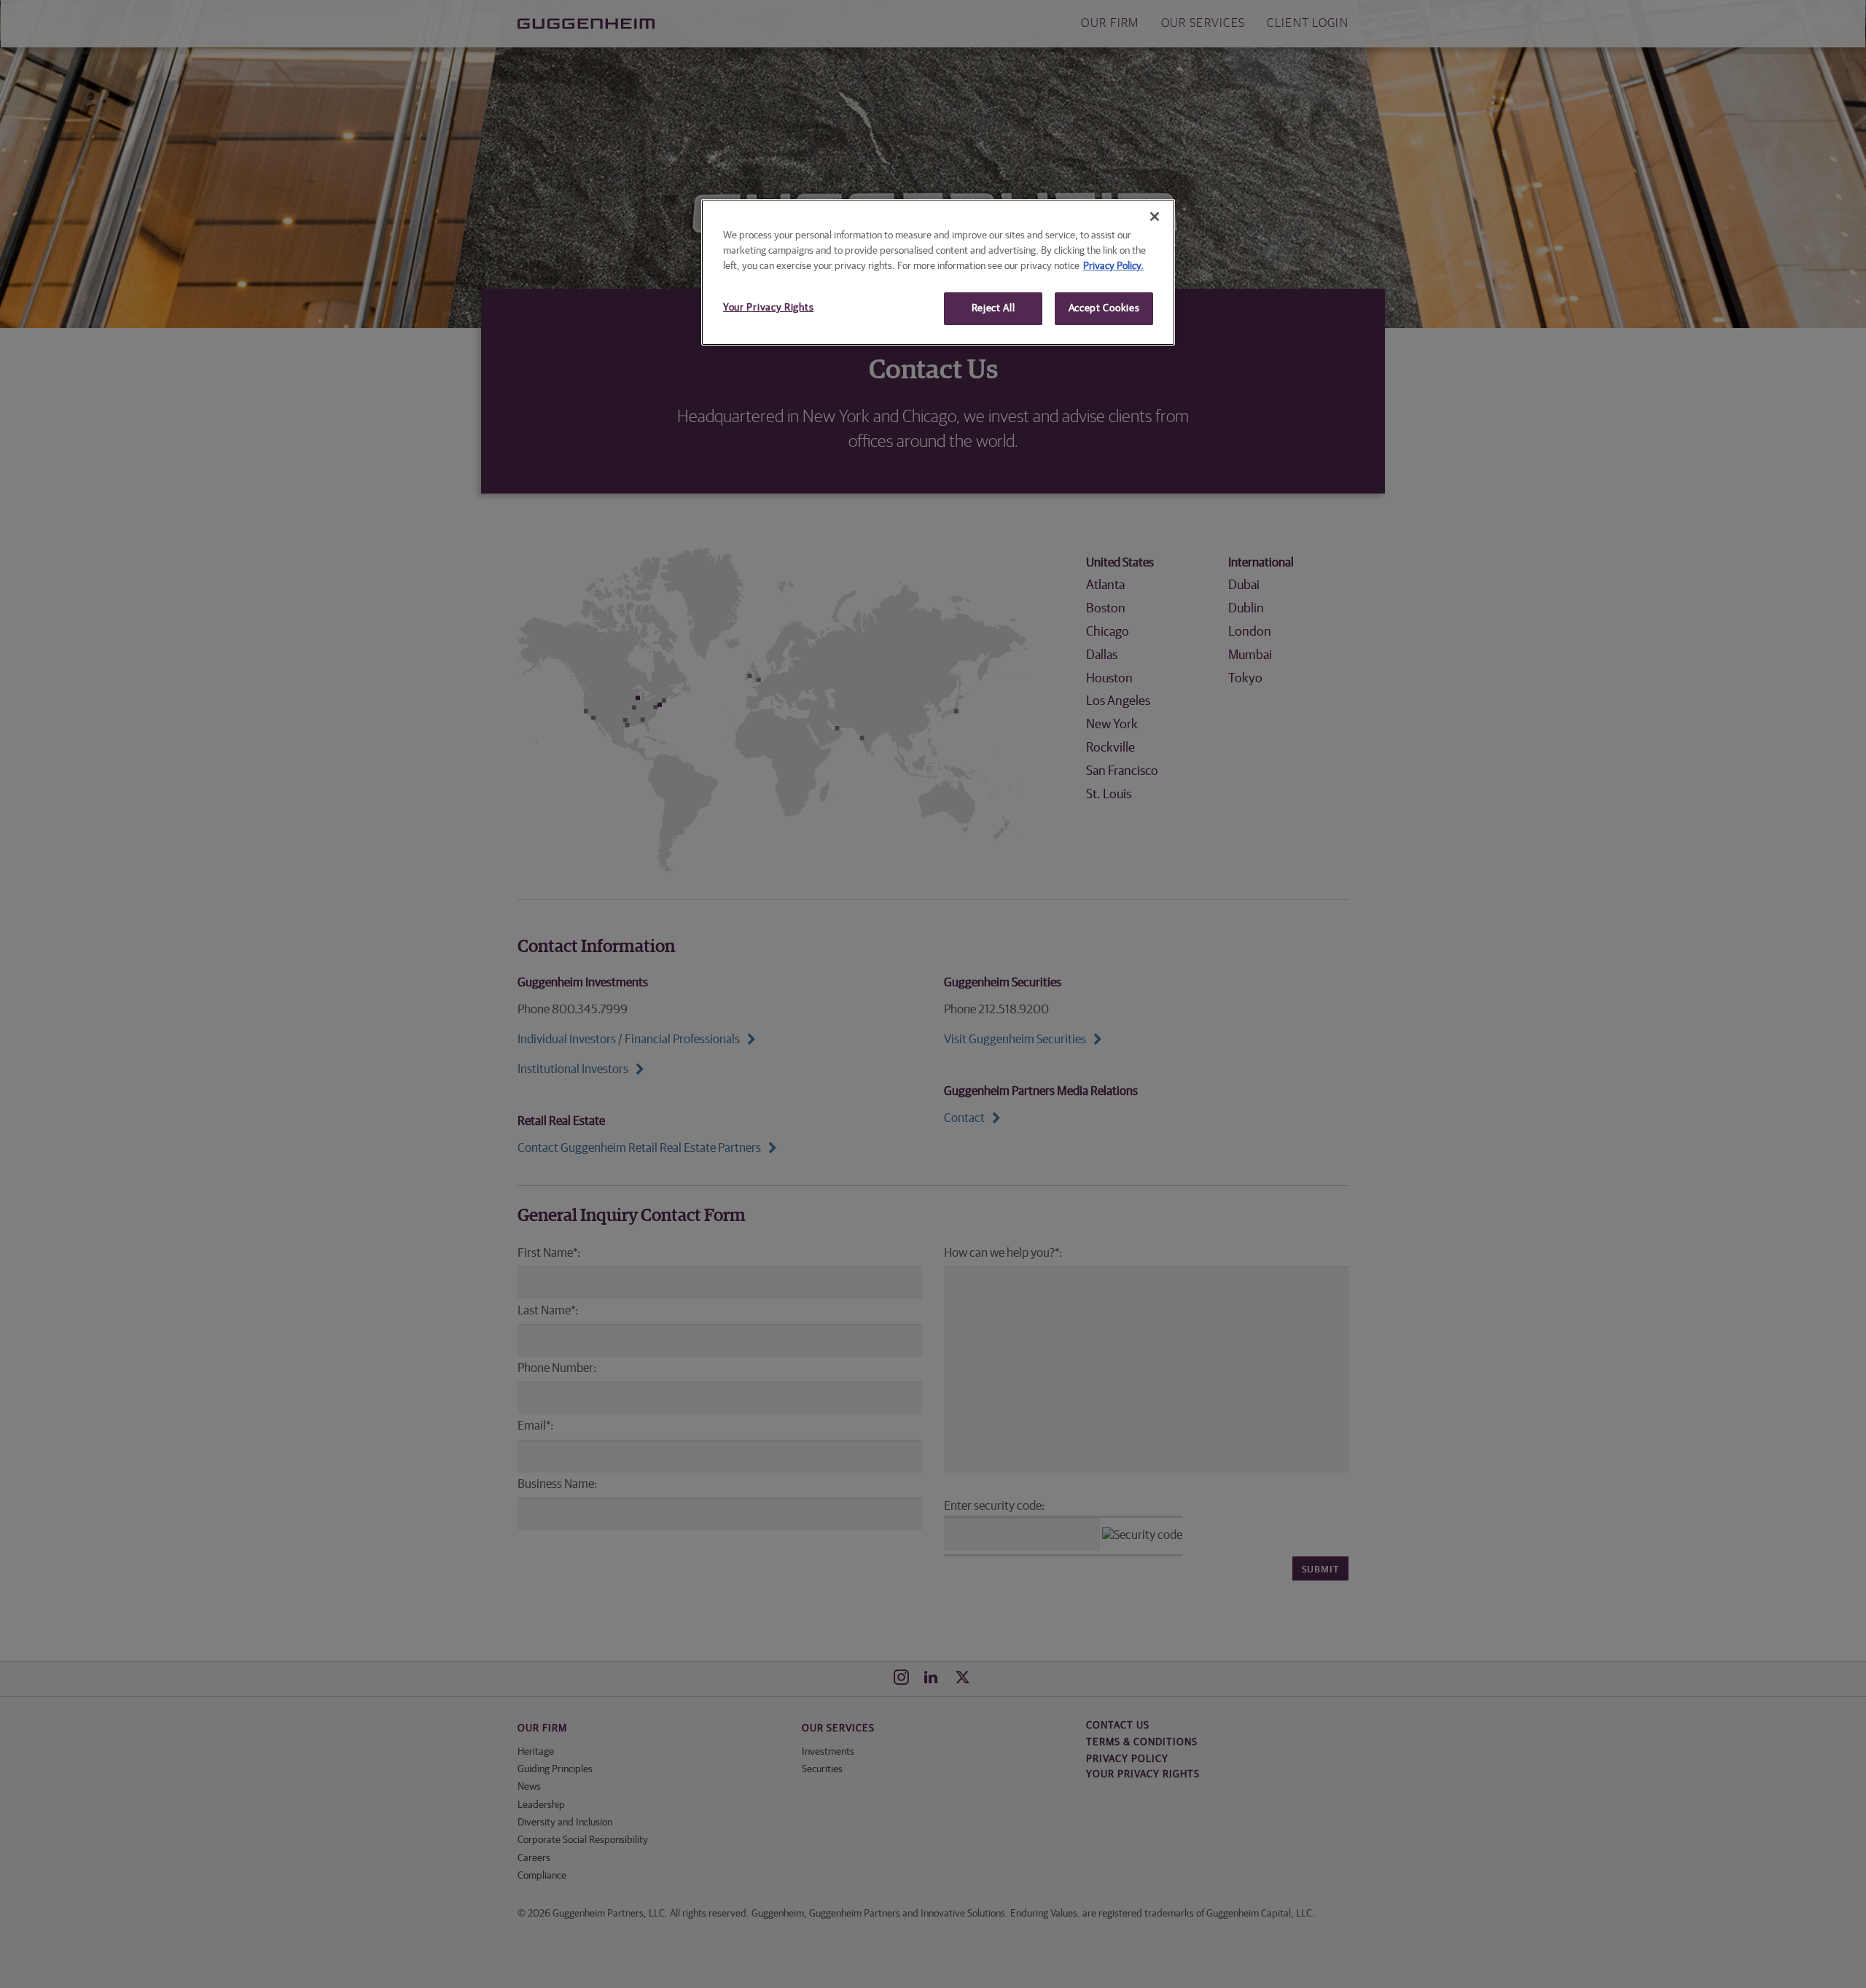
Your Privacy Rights (768, 308)
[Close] (1155, 217)
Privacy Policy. (1113, 266)
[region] (938, 273)
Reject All (993, 308)
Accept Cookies (1104, 308)
